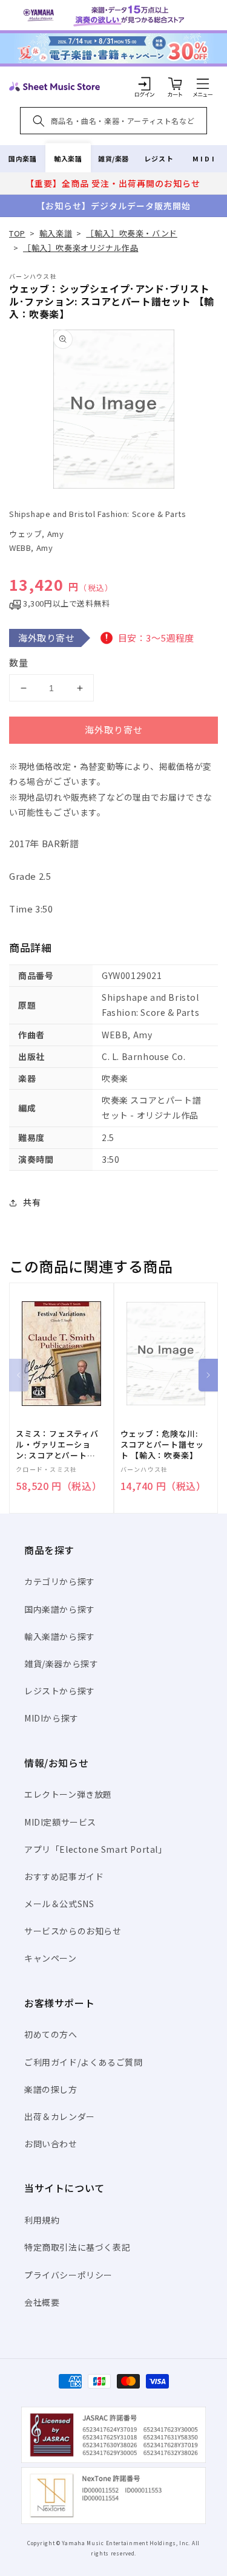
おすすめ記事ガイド (64, 1876)
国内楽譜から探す (60, 1609)
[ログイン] (145, 83)
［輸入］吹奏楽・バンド (132, 233)
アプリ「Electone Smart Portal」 (96, 1849)
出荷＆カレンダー (60, 2116)
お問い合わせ (51, 2144)
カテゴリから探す (60, 1581)
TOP (17, 233)
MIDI (204, 158)
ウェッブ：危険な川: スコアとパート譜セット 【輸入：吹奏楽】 (162, 1445)
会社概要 (42, 2302)
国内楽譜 (22, 158)
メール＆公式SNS (59, 1904)
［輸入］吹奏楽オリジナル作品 (81, 248)
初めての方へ (51, 2034)
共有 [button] (32, 1202)
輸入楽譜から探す (60, 1636)
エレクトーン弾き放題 (68, 1794)
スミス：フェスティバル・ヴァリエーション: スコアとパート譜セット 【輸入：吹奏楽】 (57, 1445)
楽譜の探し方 (51, 2089)
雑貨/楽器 (113, 158)
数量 (19, 662)
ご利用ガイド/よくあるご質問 (83, 2062)
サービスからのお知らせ (73, 1931)
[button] (203, 83)
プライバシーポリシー (68, 2275)
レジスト (159, 158)
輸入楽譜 (68, 158)
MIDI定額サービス (60, 1822)
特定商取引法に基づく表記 (77, 2247)
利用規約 (42, 2220)
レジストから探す (60, 1691)
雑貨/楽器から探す (61, 1664)
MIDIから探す (51, 1718)
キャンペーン (51, 1958)
